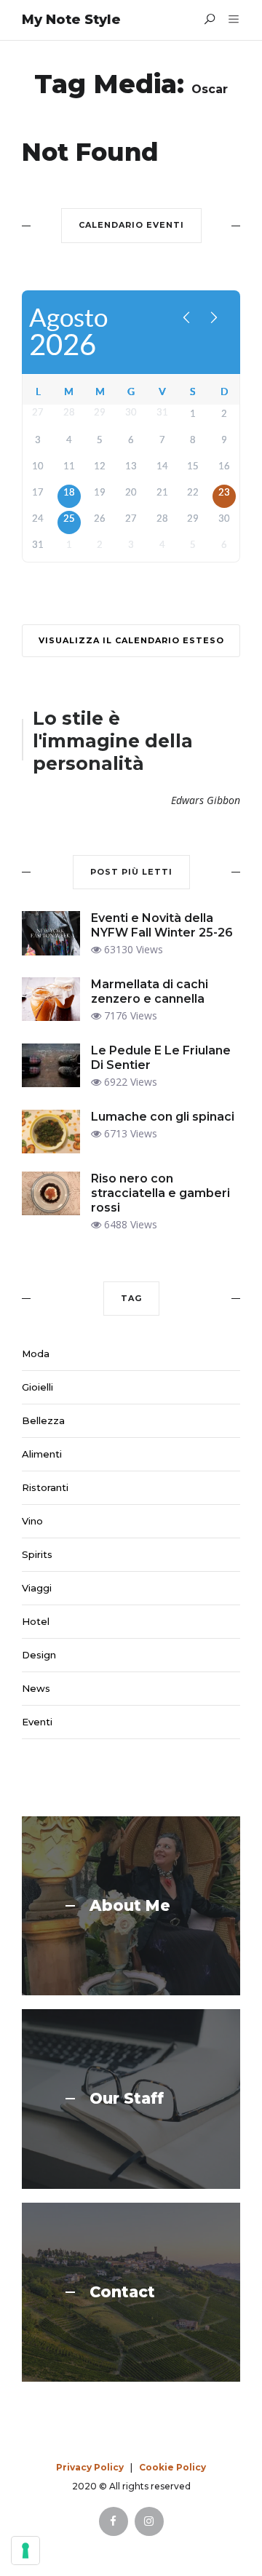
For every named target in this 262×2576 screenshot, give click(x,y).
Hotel (36, 1621)
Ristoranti (45, 1487)
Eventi (37, 1722)
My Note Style (71, 20)
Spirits (37, 1554)
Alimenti (42, 1454)
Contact (122, 2292)
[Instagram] (149, 2521)
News (36, 1688)
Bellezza (43, 1420)
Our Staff (127, 2099)
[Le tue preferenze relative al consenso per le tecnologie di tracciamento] (25, 2551)
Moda (36, 1353)
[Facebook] (114, 2521)
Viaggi (37, 1588)
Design (39, 1655)
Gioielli (37, 1387)
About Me (130, 1906)
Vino (32, 1521)
